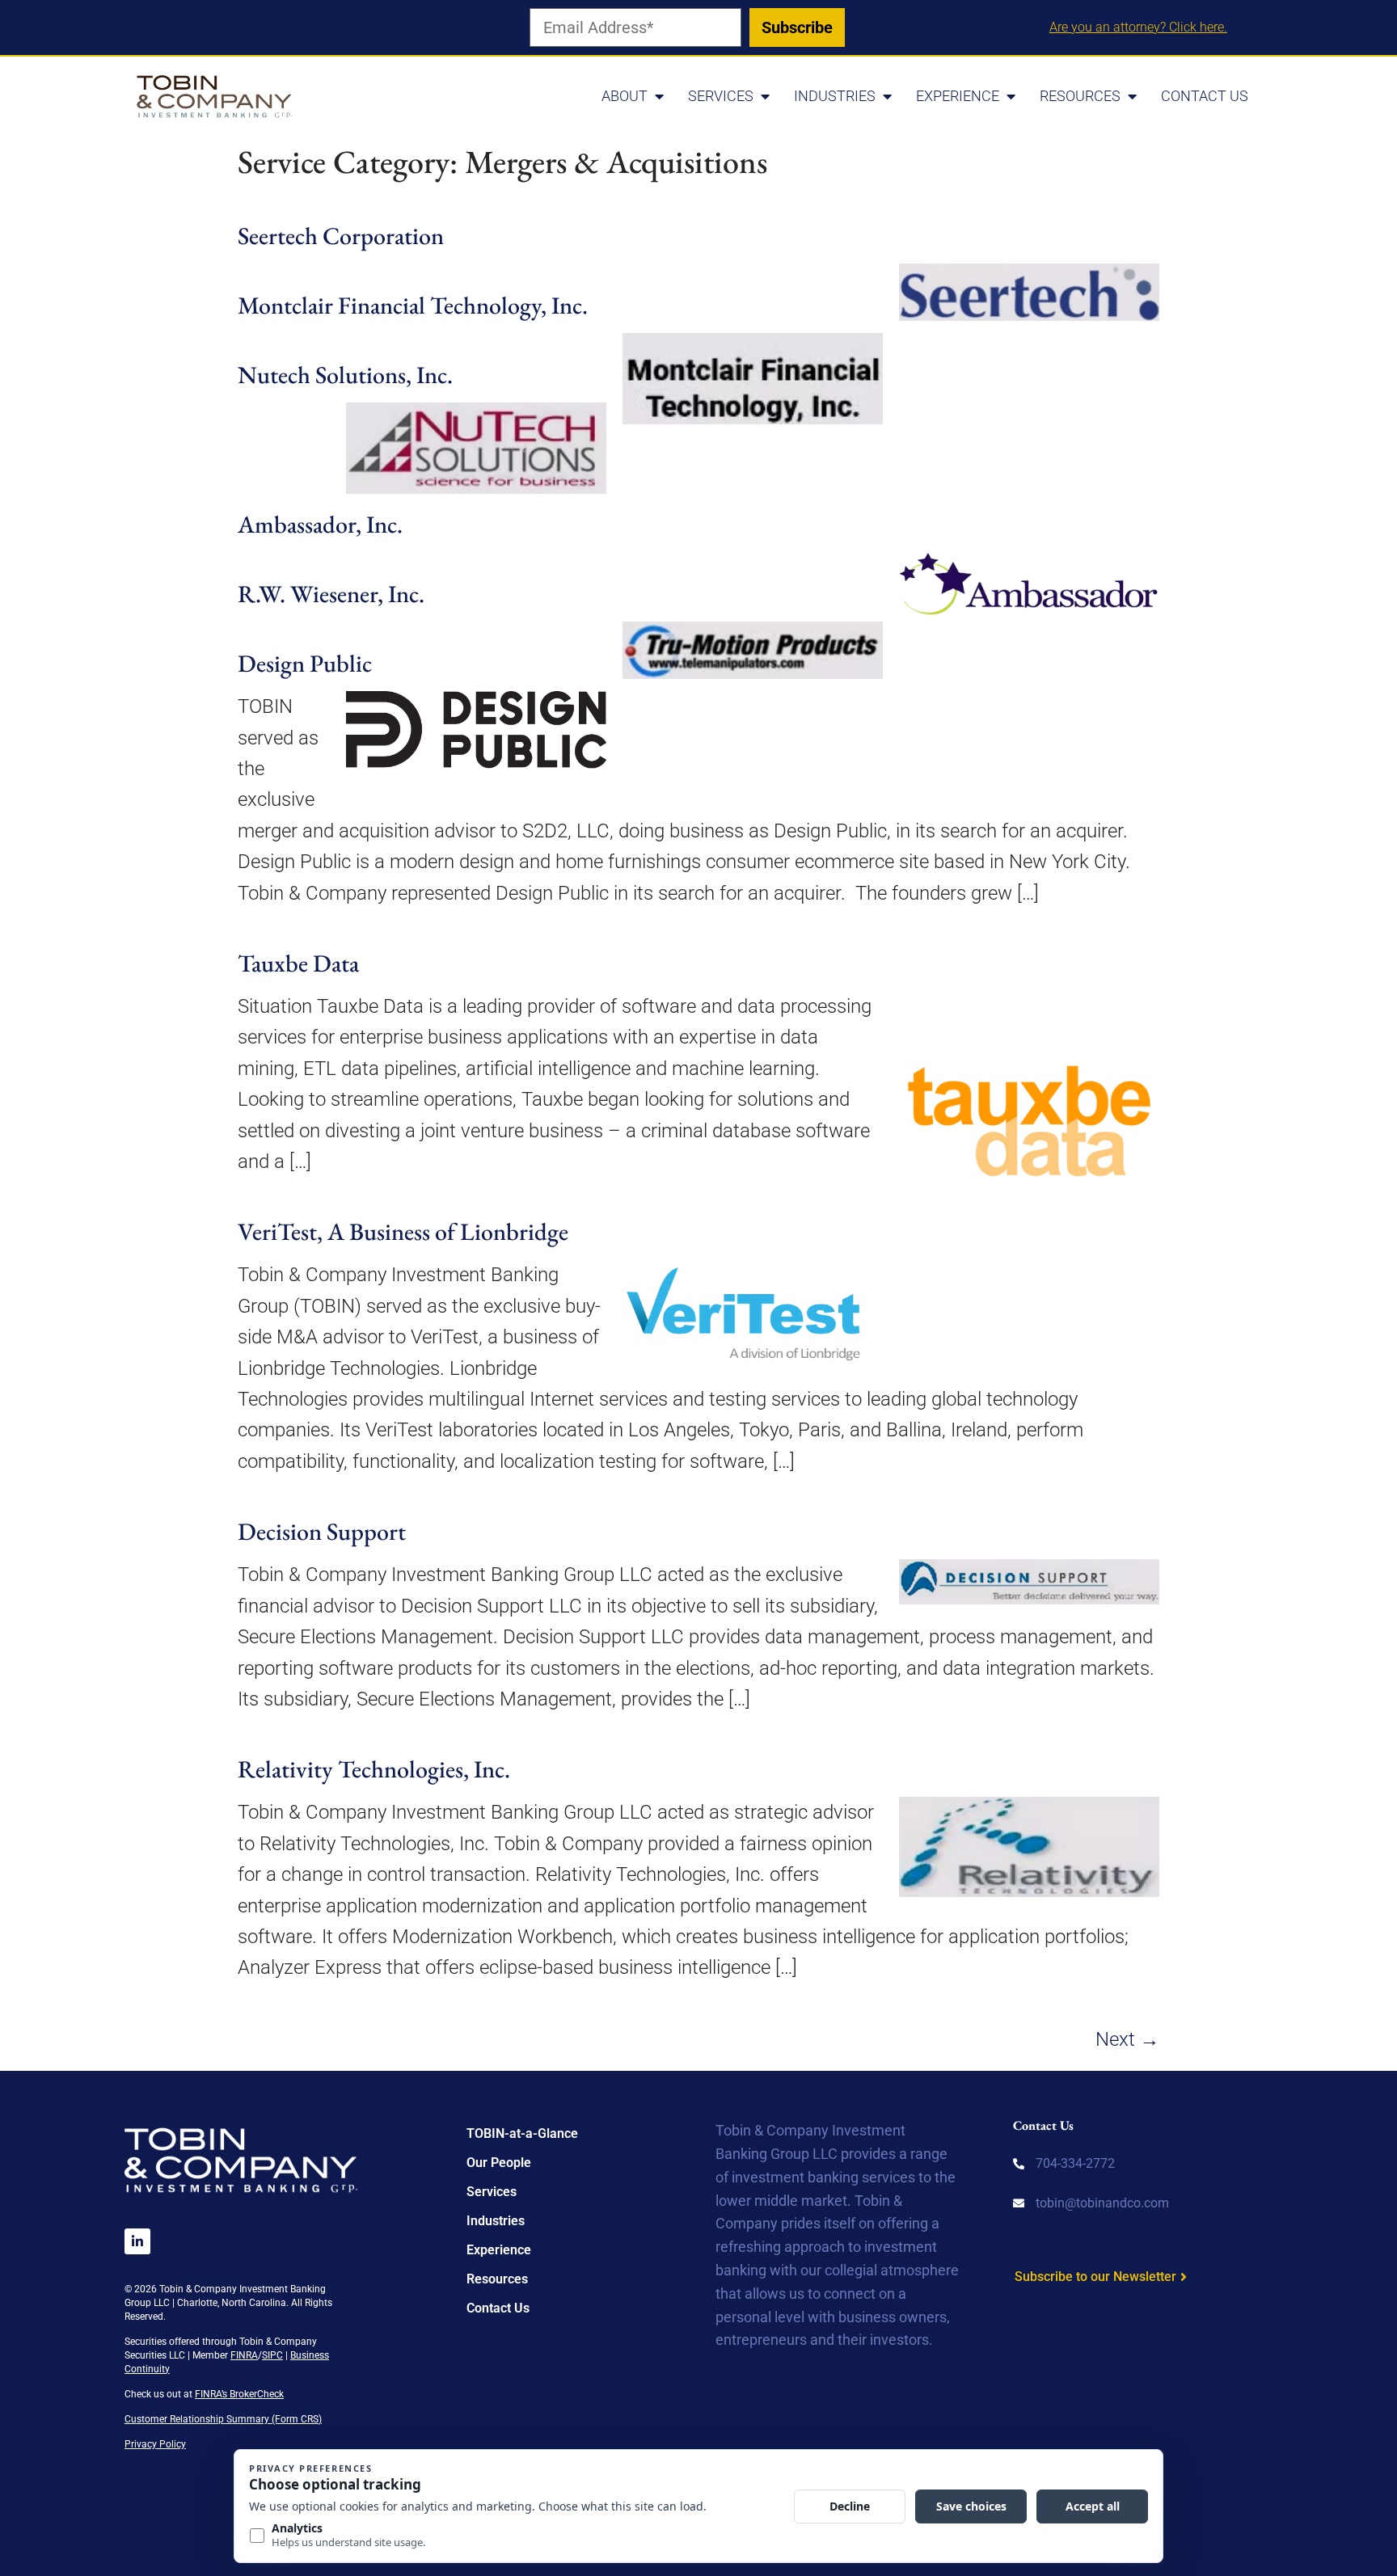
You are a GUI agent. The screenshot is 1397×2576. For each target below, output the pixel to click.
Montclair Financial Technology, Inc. (413, 305)
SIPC (272, 2355)
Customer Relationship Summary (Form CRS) (223, 2419)
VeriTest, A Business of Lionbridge (403, 1231)
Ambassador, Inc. (320, 524)
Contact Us (1205, 96)
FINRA (244, 2355)
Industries (835, 96)
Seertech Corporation (341, 236)
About (625, 96)
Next (1127, 2039)
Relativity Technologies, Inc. (374, 1769)
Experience (958, 96)
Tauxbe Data (298, 963)
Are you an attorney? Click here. (1138, 27)
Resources (1080, 96)
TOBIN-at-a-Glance (522, 2133)
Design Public (305, 663)
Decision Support (322, 1531)
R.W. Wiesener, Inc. (331, 594)
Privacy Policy (155, 2444)
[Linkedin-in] (137, 2241)
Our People (499, 2163)
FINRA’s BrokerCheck (239, 2394)
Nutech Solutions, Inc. (345, 375)
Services (721, 96)
